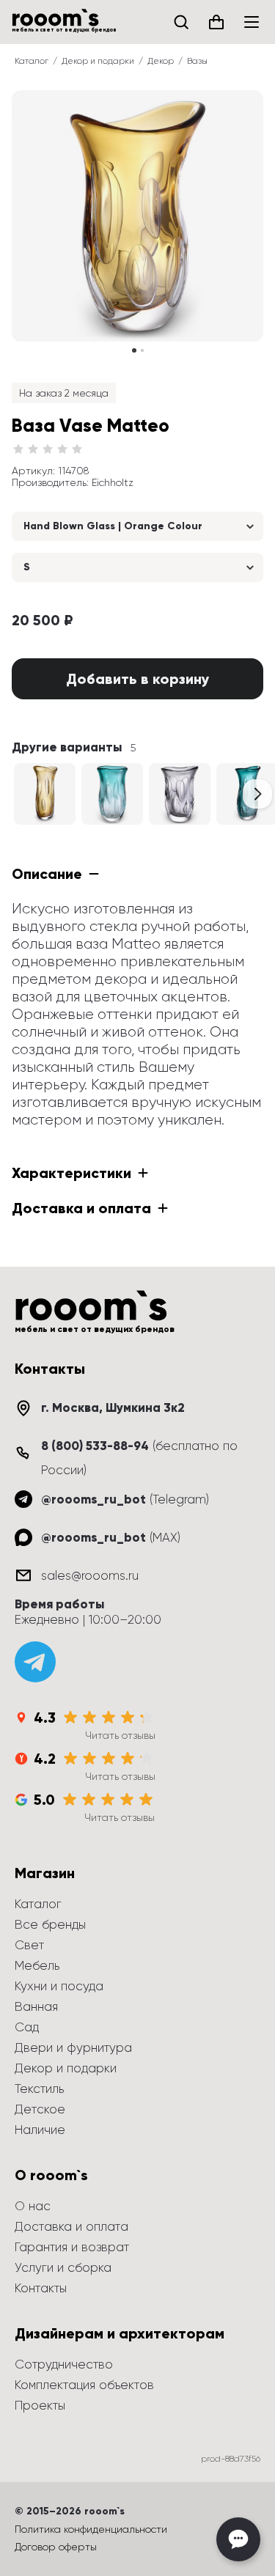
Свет (29, 1945)
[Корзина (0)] (216, 22)
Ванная (36, 2006)
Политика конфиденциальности (91, 2529)
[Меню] (252, 22)
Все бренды (50, 1924)
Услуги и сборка (63, 2267)
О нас (33, 2206)
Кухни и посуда (59, 1986)
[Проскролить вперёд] (257, 794)
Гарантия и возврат (72, 2247)
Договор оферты (56, 2547)
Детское (40, 2109)
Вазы (197, 61)
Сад (27, 2027)
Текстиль (39, 2089)
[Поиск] (181, 22)
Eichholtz (113, 482)
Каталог (32, 61)
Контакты (41, 2288)
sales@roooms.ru (90, 1575)
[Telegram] (35, 1662)
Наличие (40, 2130)
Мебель (37, 1965)
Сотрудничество (64, 2364)
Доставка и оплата (71, 2226)
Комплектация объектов (84, 2385)
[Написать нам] (238, 2539)
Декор (161, 61)
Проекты (40, 2405)
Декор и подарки (98, 61)
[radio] (18, 449)
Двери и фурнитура (73, 2047)
